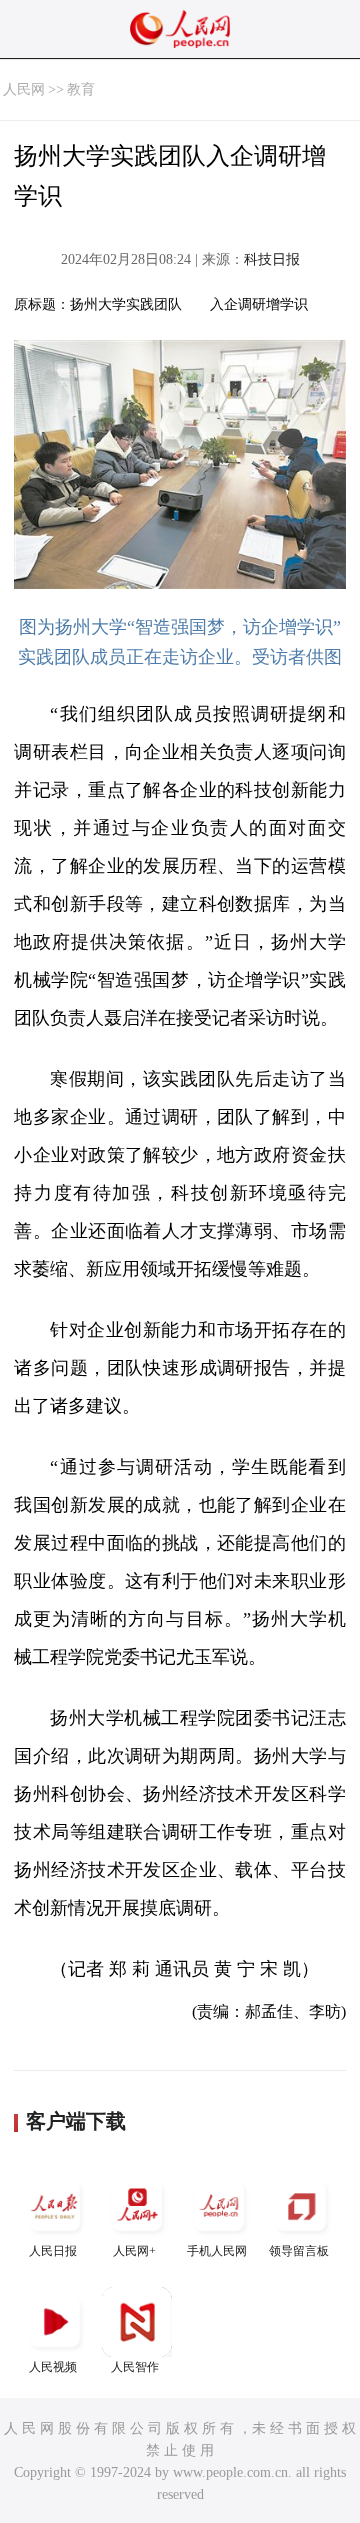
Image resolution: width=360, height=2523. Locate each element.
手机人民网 (217, 2251)
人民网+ (134, 2251)
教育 (81, 89)
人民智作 (135, 2367)
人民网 (24, 89)
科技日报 (272, 259)
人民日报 (53, 2251)
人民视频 (53, 2367)
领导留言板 (299, 2251)
